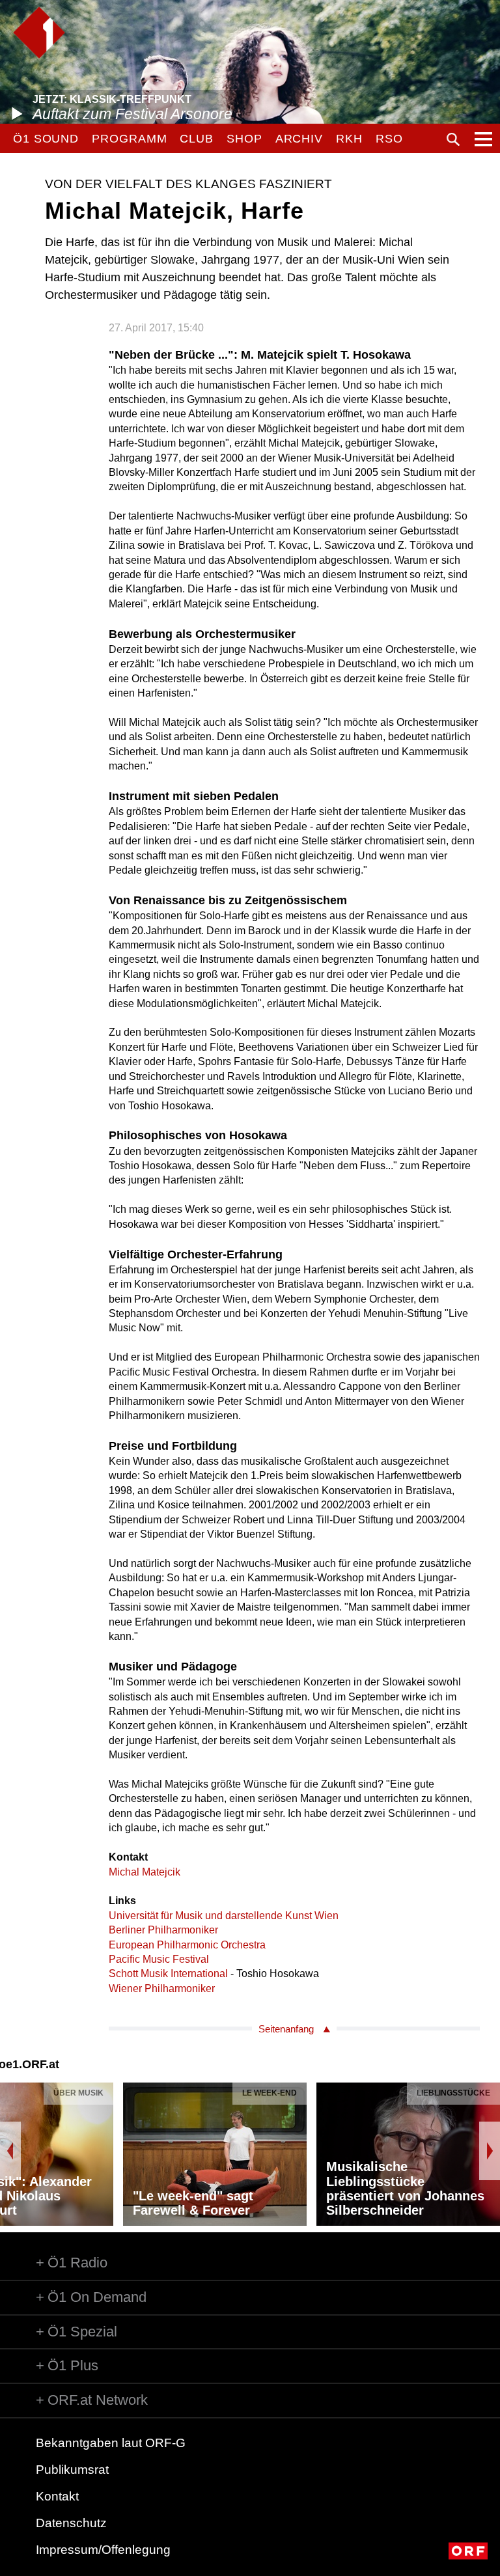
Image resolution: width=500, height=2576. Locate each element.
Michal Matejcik (145, 1872)
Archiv (299, 139)
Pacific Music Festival (159, 1959)
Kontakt (57, 2496)
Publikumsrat (72, 2470)
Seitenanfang (286, 2029)
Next (490, 2151)
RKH (349, 139)
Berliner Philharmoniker (163, 1930)
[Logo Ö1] (39, 33)
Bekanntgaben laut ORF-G (111, 2443)
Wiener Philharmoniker (162, 1988)
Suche (453, 139)
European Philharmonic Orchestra (187, 1945)
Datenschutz (71, 2523)
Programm (129, 139)
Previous (10, 2151)
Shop (244, 139)
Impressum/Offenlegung (103, 2550)
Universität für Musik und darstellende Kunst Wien (224, 1916)
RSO (389, 139)
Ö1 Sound (46, 139)
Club (197, 139)
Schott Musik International (168, 1974)
